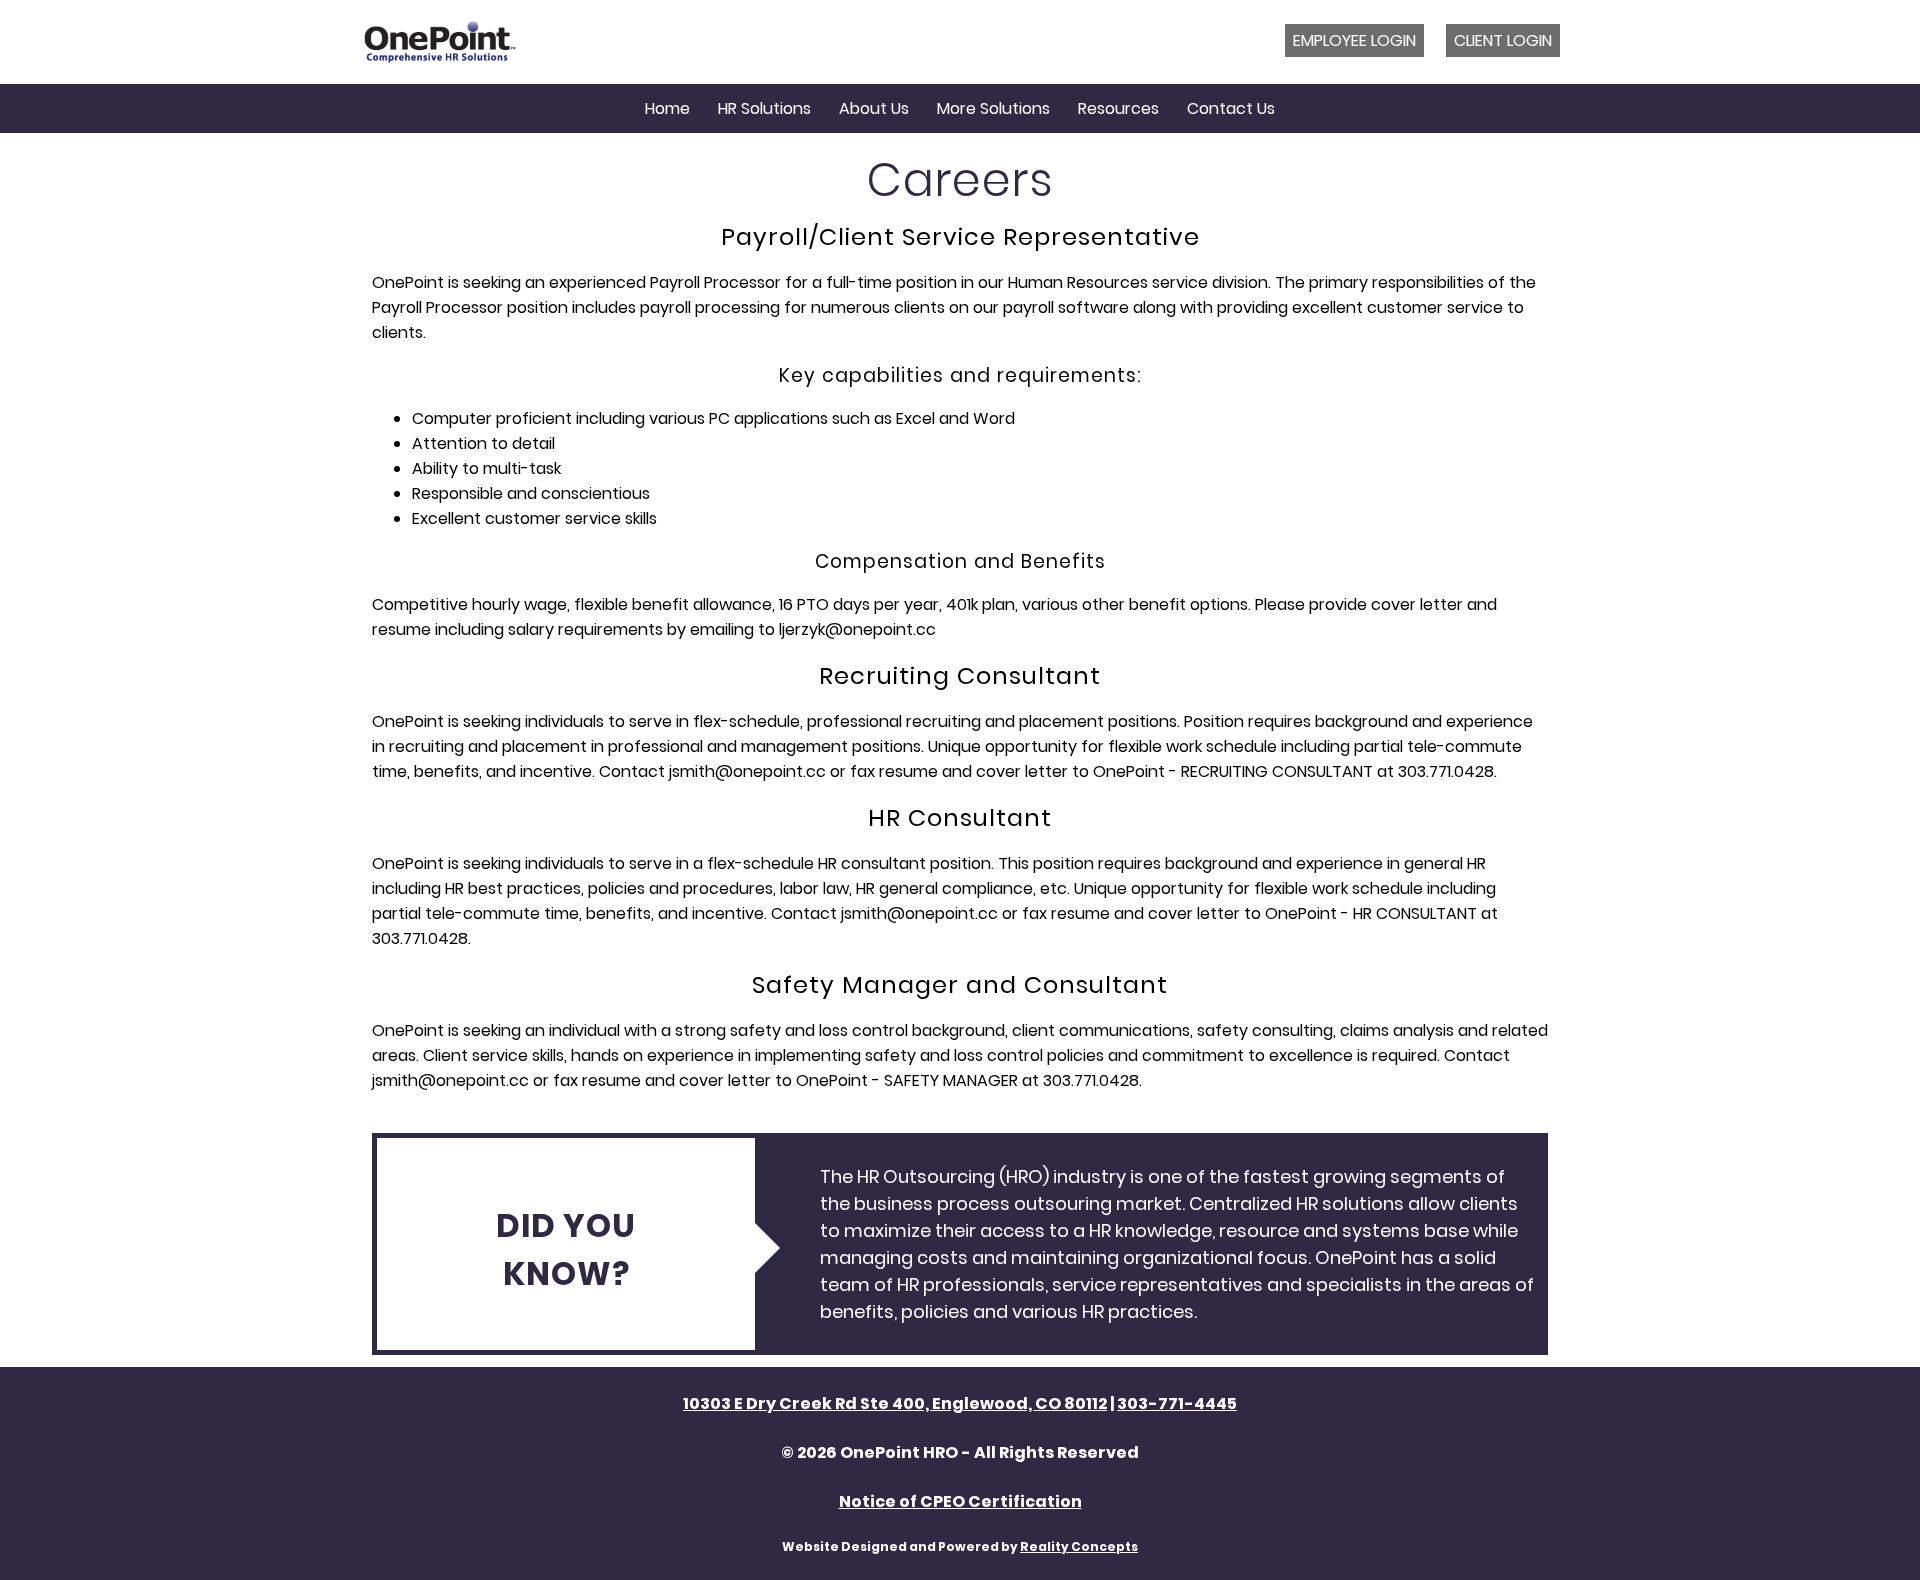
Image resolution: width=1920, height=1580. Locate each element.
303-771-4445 (1177, 1403)
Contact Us (1231, 108)
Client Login (1503, 40)
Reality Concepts (1079, 1546)
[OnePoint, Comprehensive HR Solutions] (440, 42)
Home (667, 108)
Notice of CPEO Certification (960, 1501)
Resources (1118, 108)
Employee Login (1354, 40)
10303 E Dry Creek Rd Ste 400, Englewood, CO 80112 (895, 1403)
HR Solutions (764, 108)
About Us (874, 108)
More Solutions (993, 108)
